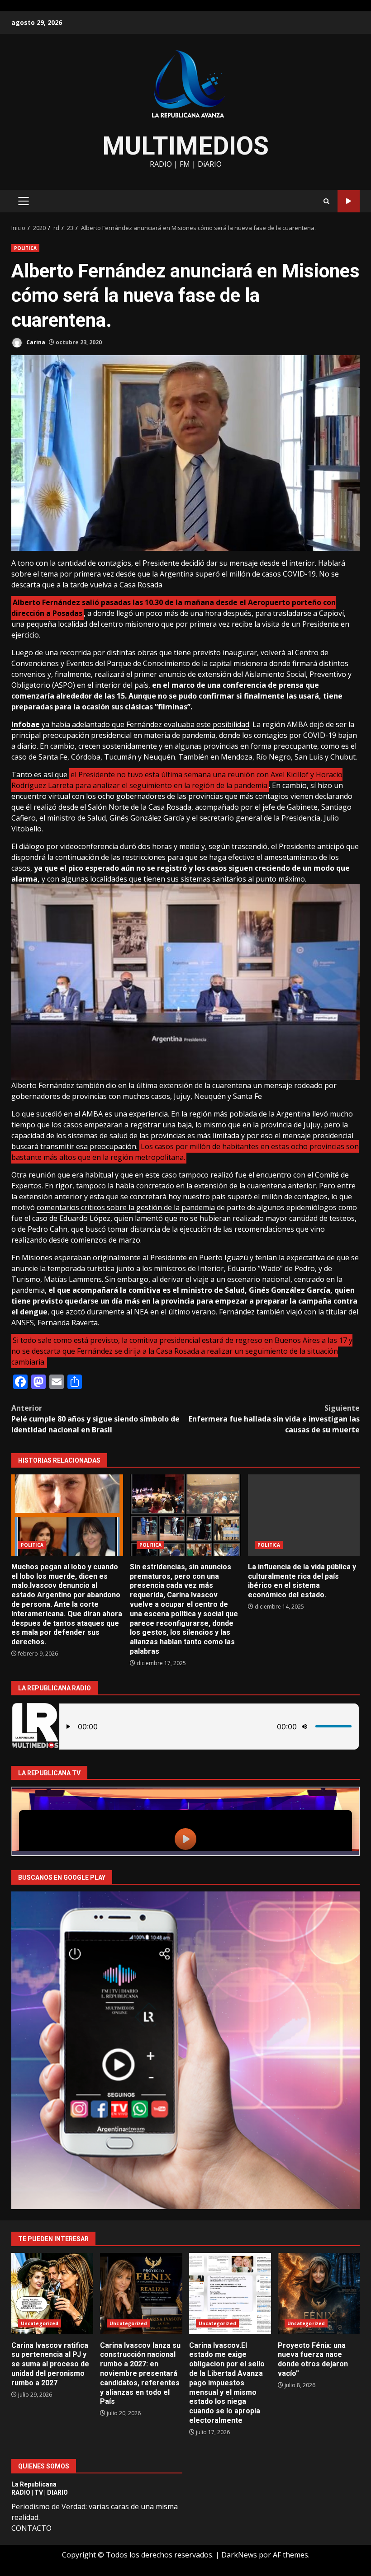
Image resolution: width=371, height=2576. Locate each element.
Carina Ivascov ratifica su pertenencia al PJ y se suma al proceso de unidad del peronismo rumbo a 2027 (52, 2294)
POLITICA (25, 248)
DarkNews (239, 2555)
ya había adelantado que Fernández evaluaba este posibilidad (130, 724)
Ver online (349, 201)
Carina (35, 342)
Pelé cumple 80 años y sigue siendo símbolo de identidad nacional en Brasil (95, 1419)
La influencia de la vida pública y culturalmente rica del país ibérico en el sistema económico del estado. (304, 1515)
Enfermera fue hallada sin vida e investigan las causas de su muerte (274, 1419)
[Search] (326, 201)
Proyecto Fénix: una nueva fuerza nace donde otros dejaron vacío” (319, 2294)
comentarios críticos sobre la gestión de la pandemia (126, 1207)
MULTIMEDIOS (185, 146)
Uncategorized (40, 2323)
